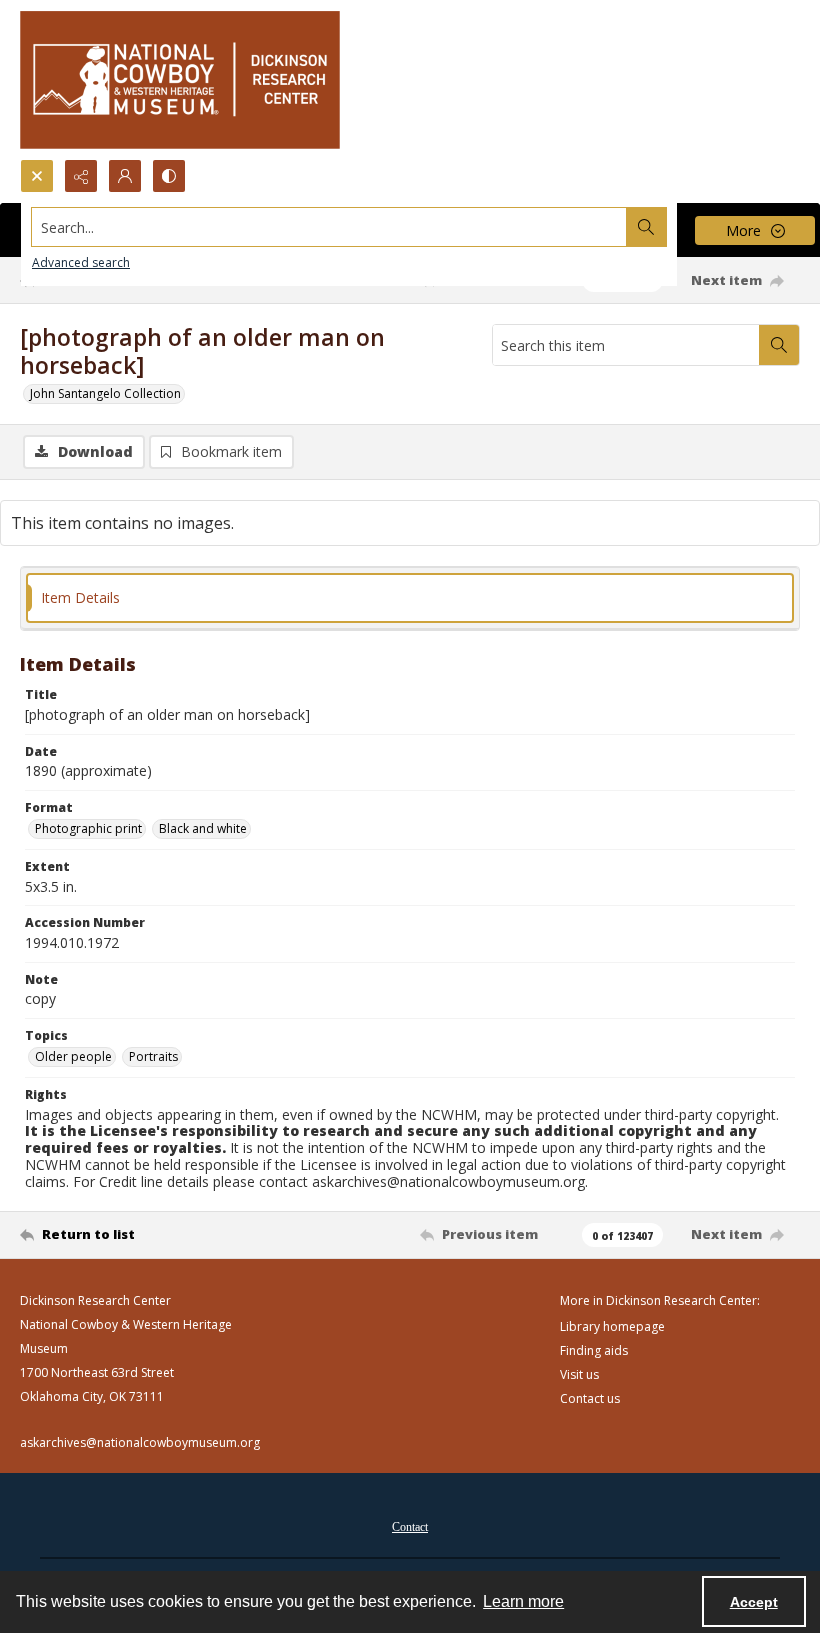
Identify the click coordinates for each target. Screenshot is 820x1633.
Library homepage (612, 1326)
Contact (410, 1527)
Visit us (579, 1374)
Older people (73, 1056)
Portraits (153, 1056)
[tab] (410, 598)
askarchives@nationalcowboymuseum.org (140, 1442)
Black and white (203, 828)
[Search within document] (779, 345)
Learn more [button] (523, 1601)
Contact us (590, 1398)
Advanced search (81, 262)
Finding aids (594, 1350)
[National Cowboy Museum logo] (180, 79)
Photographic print (88, 828)
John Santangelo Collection (105, 393)
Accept (754, 1602)
